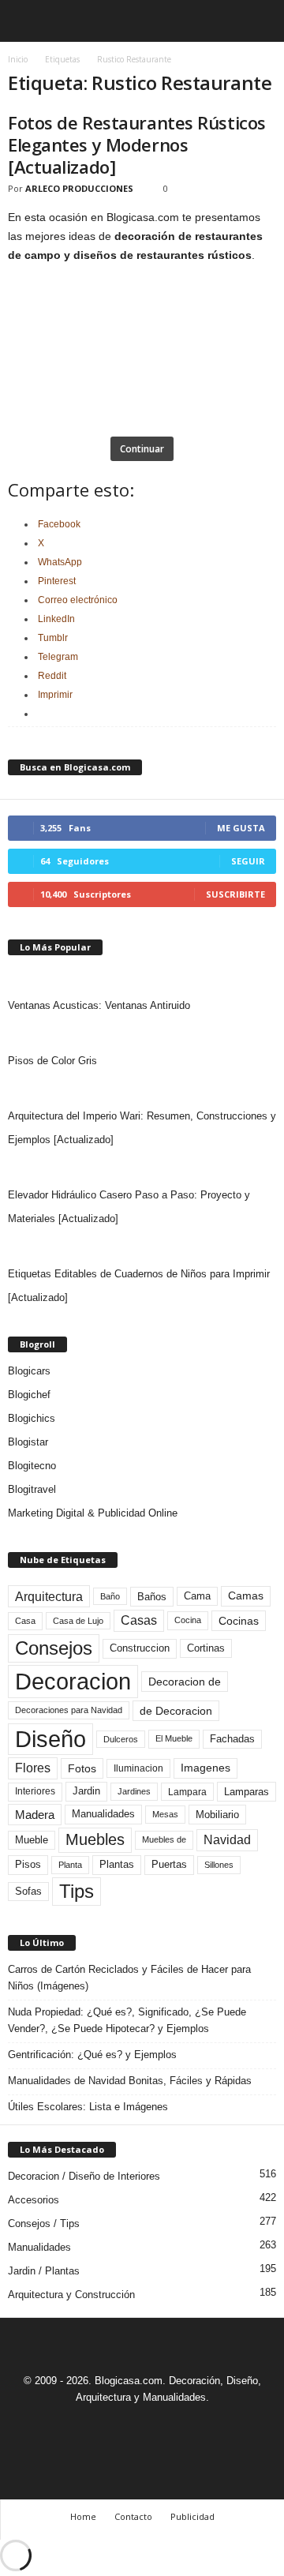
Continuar (142, 449)
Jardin (86, 1791)
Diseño (50, 1739)
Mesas (165, 1814)
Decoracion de (185, 1682)
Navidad (227, 1840)
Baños (152, 1597)
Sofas (28, 1892)
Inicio (18, 59)
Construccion (140, 1648)
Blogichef (29, 1395)
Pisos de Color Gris (52, 1061)
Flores (33, 1768)
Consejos (54, 1648)
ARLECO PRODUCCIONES (79, 188)
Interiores (35, 1791)
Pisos (28, 1865)
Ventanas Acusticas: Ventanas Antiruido (99, 1005)
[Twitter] (162, 2426)
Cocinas (239, 1621)
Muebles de (164, 1839)
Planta (70, 1865)
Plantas (117, 1864)
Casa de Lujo (78, 1621)
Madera (35, 1815)
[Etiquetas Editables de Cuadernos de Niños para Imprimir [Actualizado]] (142, 1247)
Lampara (187, 1792)
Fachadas (232, 1739)
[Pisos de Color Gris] (142, 1033)
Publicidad (192, 2516)
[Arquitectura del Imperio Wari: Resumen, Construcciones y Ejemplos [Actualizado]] (142, 1089)
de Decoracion (176, 1711)
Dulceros (121, 1739)
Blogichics (32, 1418)
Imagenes (206, 1768)
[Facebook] (89, 2426)
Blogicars (29, 1371)
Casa (25, 1621)
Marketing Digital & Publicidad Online (93, 1513)
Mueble (32, 1840)
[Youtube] (196, 2426)
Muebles (95, 1839)
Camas (246, 1595)
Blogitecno (32, 1466)
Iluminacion (138, 1768)
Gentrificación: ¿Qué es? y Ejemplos (92, 2055)
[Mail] (125, 2426)
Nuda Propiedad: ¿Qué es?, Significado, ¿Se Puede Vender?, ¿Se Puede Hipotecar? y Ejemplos (127, 2020)
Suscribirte (235, 894)
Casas (139, 1620)
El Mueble (174, 1738)
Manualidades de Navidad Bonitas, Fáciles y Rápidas (130, 2081)
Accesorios (34, 2200)
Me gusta (241, 828)
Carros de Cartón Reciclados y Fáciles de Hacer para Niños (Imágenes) (129, 1978)
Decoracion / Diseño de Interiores (84, 2176)
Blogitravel (32, 1489)
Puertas (169, 1865)
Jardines (134, 1791)
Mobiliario (217, 1815)
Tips (77, 1891)
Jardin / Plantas (44, 2271)
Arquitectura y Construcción (71, 2295)
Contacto (133, 2516)
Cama (197, 1596)
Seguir (248, 861)
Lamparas (247, 1792)
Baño (110, 1596)
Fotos (82, 1768)
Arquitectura (49, 1596)
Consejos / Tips (44, 2224)
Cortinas (206, 1648)
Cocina (188, 1620)
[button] (260, 21)
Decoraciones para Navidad (69, 1710)
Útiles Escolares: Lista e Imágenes (88, 2107)
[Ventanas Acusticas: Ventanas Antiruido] (142, 978)
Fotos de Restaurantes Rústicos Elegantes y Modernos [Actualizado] (137, 144)
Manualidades (103, 1814)
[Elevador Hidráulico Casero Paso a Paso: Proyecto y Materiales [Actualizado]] (142, 1168)
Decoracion (73, 1681)
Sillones (219, 1865)
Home (83, 2516)
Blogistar (28, 1442)
